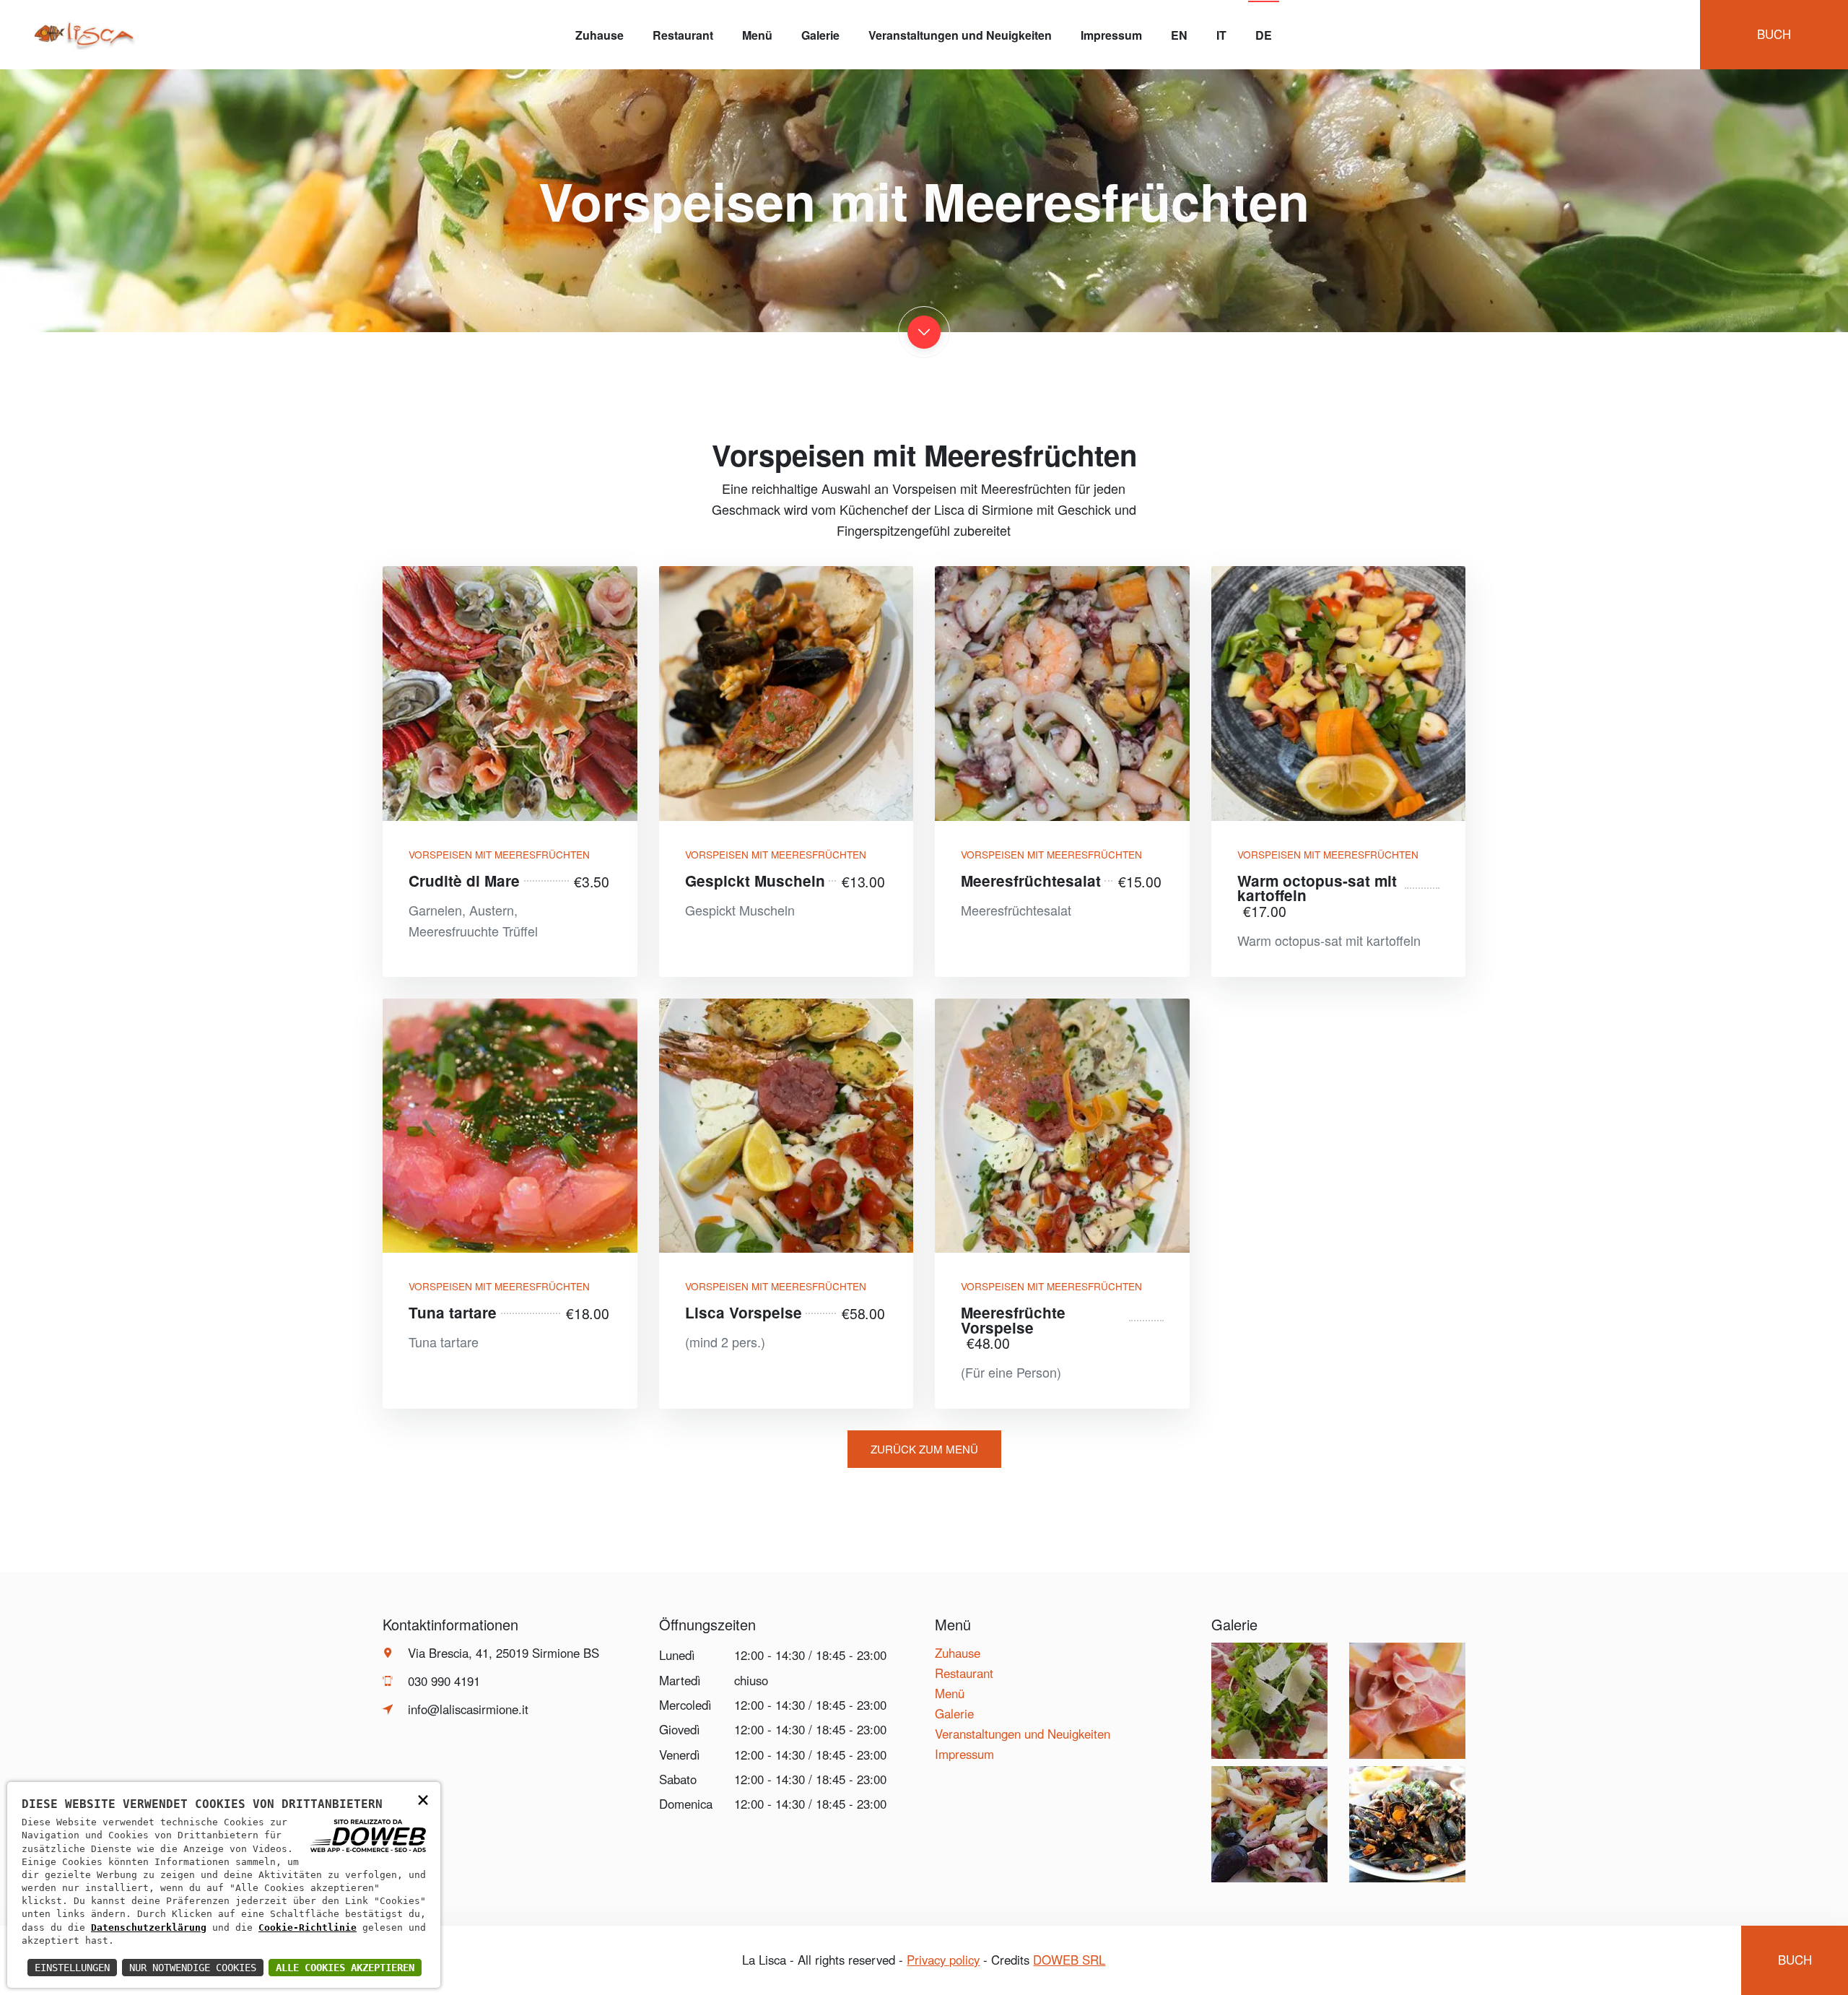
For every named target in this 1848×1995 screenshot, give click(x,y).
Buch (1774, 34)
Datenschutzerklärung (149, 1927)
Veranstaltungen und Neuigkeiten (960, 35)
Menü (757, 35)
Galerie (820, 35)
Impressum (1111, 35)
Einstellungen (72, 1968)
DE (1264, 35)
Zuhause (600, 35)
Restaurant (683, 35)
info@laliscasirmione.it (468, 1709)
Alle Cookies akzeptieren (345, 1968)
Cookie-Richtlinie (308, 1927)
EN (1179, 35)
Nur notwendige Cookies (193, 1968)
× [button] (423, 1799)
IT (1221, 35)
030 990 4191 (444, 1681)
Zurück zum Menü (924, 1449)
